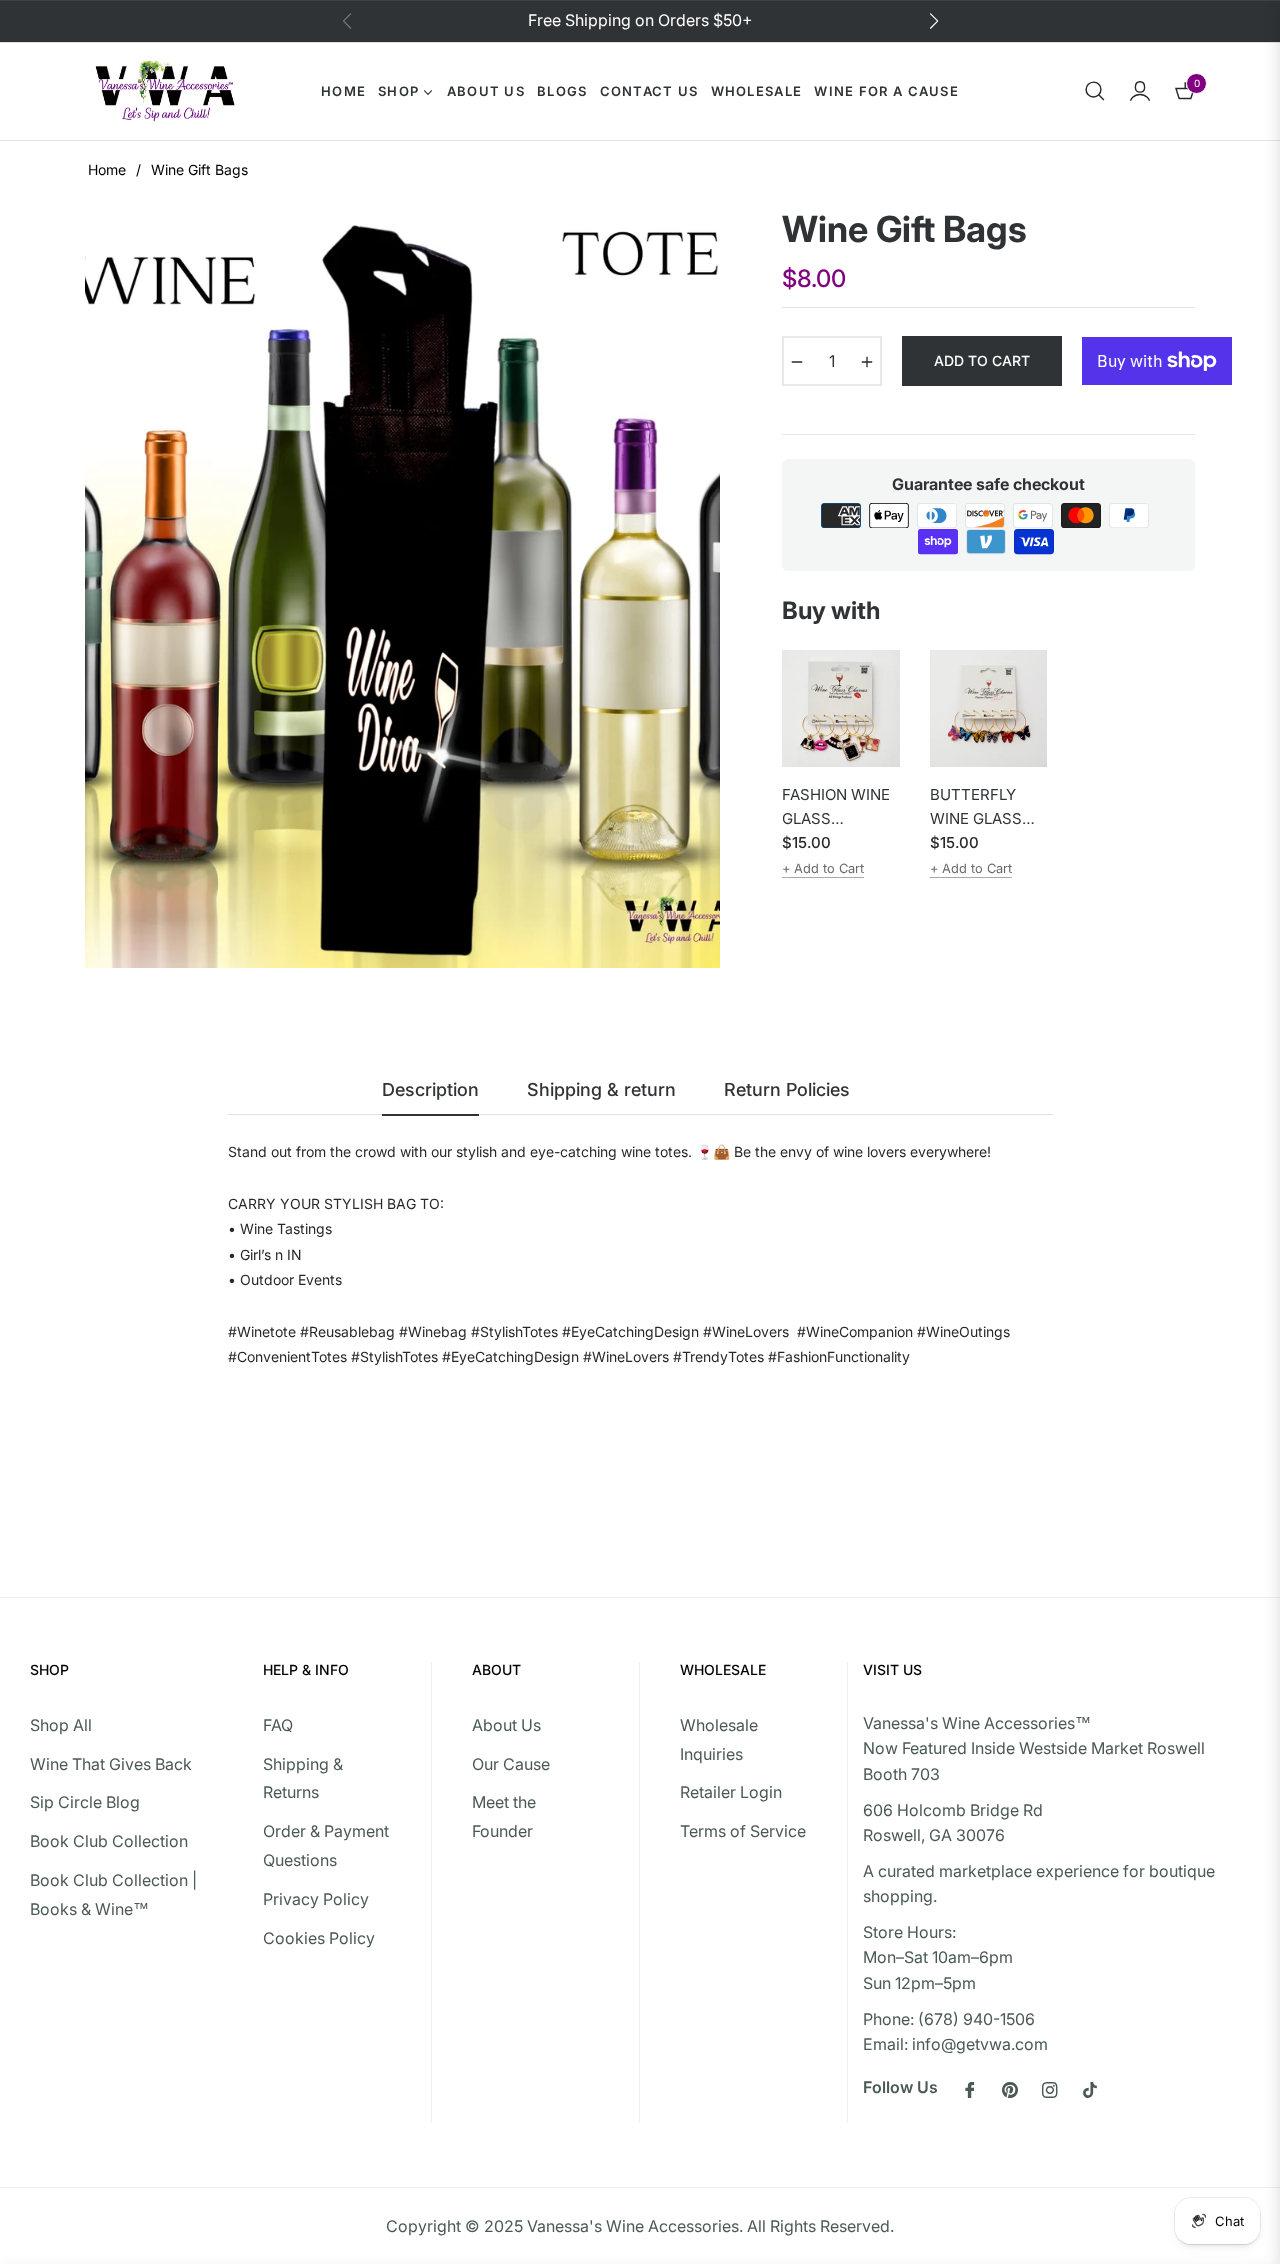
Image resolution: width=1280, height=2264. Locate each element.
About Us (506, 1725)
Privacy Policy (316, 1899)
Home (107, 169)
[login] (1140, 91)
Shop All (61, 1725)
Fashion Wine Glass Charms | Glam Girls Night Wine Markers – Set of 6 (836, 808)
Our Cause (511, 1764)
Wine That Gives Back (111, 1764)
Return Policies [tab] (787, 1089)
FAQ (278, 1725)
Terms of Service (743, 1831)
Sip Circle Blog (85, 1802)
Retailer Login (731, 1792)
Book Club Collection (109, 1841)
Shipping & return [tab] (601, 1089)
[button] (1095, 91)
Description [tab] (430, 1089)
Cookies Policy (319, 1938)
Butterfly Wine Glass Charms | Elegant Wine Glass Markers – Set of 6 (985, 808)
